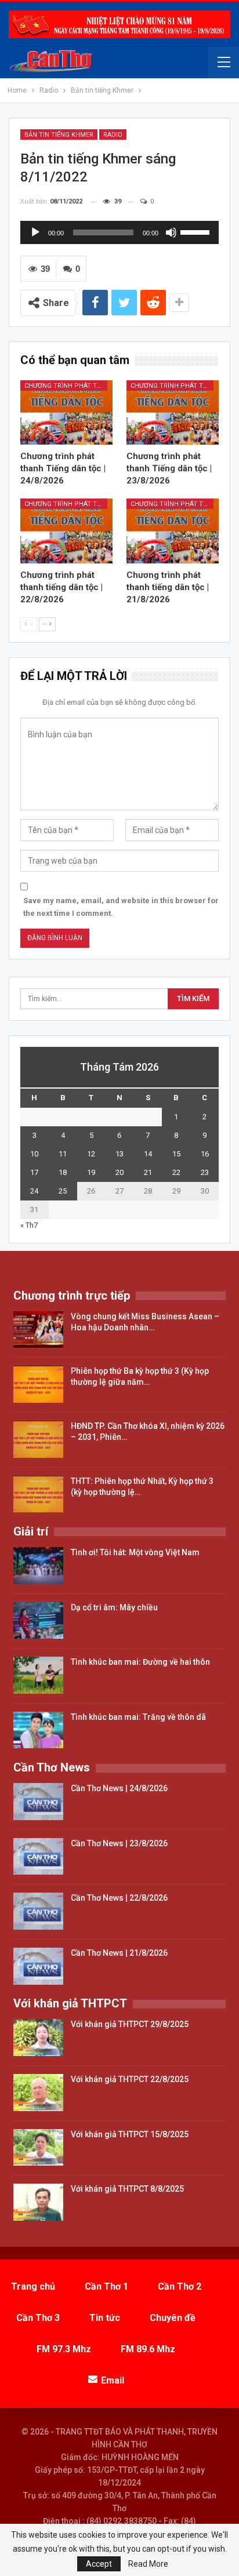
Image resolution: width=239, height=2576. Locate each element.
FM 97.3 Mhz (64, 2349)
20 (119, 1172)
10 (34, 1154)
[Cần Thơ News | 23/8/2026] (38, 1857)
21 (148, 1172)
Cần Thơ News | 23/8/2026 (119, 1843)
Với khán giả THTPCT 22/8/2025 (130, 2079)
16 (205, 1154)
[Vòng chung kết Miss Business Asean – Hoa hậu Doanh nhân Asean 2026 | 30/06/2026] (38, 1330)
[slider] (197, 231)
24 (34, 1191)
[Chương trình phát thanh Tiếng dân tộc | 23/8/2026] (173, 412)
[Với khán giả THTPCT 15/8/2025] (38, 2148)
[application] (119, 232)
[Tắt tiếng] (171, 232)
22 (176, 1172)
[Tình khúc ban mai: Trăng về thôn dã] (38, 1730)
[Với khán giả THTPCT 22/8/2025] (38, 2093)
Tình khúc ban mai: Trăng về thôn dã (138, 1717)
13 (119, 1154)
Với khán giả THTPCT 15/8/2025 (130, 2134)
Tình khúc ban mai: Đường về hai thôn (140, 1662)
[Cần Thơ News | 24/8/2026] (38, 1802)
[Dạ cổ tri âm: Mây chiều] (38, 1621)
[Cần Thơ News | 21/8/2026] (38, 1966)
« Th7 (29, 1225)
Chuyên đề (173, 2318)
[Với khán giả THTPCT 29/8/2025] (38, 2037)
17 (34, 1172)
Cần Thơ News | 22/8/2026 (119, 1898)
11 (63, 1154)
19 (91, 1172)
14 (148, 1154)
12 (91, 1154)
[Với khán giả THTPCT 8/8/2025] (38, 2202)
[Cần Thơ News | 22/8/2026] (38, 1911)
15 (176, 1154)
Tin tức (105, 2318)
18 (63, 1172)
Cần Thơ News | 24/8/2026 (119, 1788)
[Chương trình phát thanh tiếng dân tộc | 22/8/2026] (66, 531)
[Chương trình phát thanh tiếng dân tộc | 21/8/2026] (173, 531)
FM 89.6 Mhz (148, 2349)
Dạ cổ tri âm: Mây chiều (114, 1607)
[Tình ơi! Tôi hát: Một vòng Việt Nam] (38, 1566)
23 (205, 1172)
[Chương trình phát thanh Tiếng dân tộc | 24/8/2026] (66, 412)
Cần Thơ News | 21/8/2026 (119, 1953)
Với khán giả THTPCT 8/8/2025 (127, 2189)
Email (113, 2380)
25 (63, 1191)
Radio (113, 135)
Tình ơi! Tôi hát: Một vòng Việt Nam (135, 1552)
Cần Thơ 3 (38, 2318)
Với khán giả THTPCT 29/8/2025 (130, 2024)
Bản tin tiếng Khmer (59, 135)
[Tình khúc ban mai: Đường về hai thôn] (38, 1675)
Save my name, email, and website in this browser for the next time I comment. (121, 907)
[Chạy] (35, 232)
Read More (148, 2564)
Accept (99, 2564)
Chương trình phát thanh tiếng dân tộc (66, 386)
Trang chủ (33, 2286)
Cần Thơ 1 (106, 2286)
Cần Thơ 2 (180, 2286)
